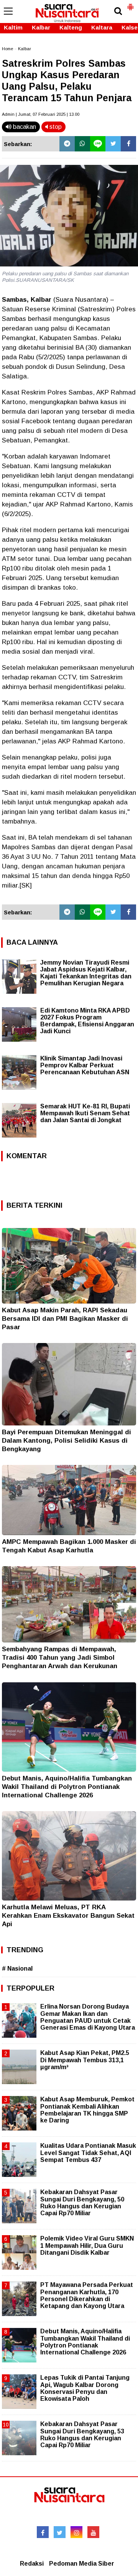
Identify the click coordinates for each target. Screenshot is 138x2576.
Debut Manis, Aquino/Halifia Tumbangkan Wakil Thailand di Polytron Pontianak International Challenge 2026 (67, 1787)
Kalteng (71, 27)
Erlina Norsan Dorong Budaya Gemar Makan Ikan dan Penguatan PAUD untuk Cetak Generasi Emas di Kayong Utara (88, 2017)
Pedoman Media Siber (82, 2564)
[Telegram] (67, 144)
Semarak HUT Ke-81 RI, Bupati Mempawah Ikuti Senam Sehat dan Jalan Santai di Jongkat (85, 1113)
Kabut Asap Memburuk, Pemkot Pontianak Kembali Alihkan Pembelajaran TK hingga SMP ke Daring (87, 2110)
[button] (130, 4)
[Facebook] (128, 144)
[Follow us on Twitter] (60, 2532)
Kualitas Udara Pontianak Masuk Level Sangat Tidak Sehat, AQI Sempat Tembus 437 (88, 2153)
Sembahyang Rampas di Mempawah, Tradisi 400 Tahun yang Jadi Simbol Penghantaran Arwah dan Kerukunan (60, 1658)
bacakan (24, 127)
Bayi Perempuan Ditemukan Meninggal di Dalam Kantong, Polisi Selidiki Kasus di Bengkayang (67, 1441)
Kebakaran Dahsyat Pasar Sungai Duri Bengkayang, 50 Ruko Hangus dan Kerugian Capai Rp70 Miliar (82, 2203)
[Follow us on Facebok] (43, 2532)
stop (55, 127)
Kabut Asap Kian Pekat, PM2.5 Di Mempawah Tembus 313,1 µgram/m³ (85, 2060)
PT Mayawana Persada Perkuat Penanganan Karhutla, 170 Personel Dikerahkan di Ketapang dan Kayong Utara (87, 2295)
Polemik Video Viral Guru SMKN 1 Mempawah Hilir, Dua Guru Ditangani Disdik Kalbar (87, 2245)
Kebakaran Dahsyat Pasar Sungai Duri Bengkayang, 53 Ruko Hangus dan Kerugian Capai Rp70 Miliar (82, 2435)
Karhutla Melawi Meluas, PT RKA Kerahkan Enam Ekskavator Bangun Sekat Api (68, 1916)
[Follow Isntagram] (76, 2532)
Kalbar (41, 27)
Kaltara (102, 27)
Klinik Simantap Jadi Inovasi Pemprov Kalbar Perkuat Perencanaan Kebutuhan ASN (85, 1065)
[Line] (98, 144)
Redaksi (32, 2564)
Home (7, 49)
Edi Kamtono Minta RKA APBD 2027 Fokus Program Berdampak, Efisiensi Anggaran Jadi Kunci (87, 1021)
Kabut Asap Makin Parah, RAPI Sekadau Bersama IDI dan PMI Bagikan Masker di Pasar (65, 1319)
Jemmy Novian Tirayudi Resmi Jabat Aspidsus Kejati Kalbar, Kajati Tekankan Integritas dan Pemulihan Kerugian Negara (86, 973)
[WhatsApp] (82, 144)
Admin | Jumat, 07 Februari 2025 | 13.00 (41, 114)
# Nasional (17, 1969)
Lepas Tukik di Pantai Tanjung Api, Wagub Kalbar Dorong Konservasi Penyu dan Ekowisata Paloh (85, 2388)
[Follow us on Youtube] (93, 2532)
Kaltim (13, 27)
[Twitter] (113, 144)
